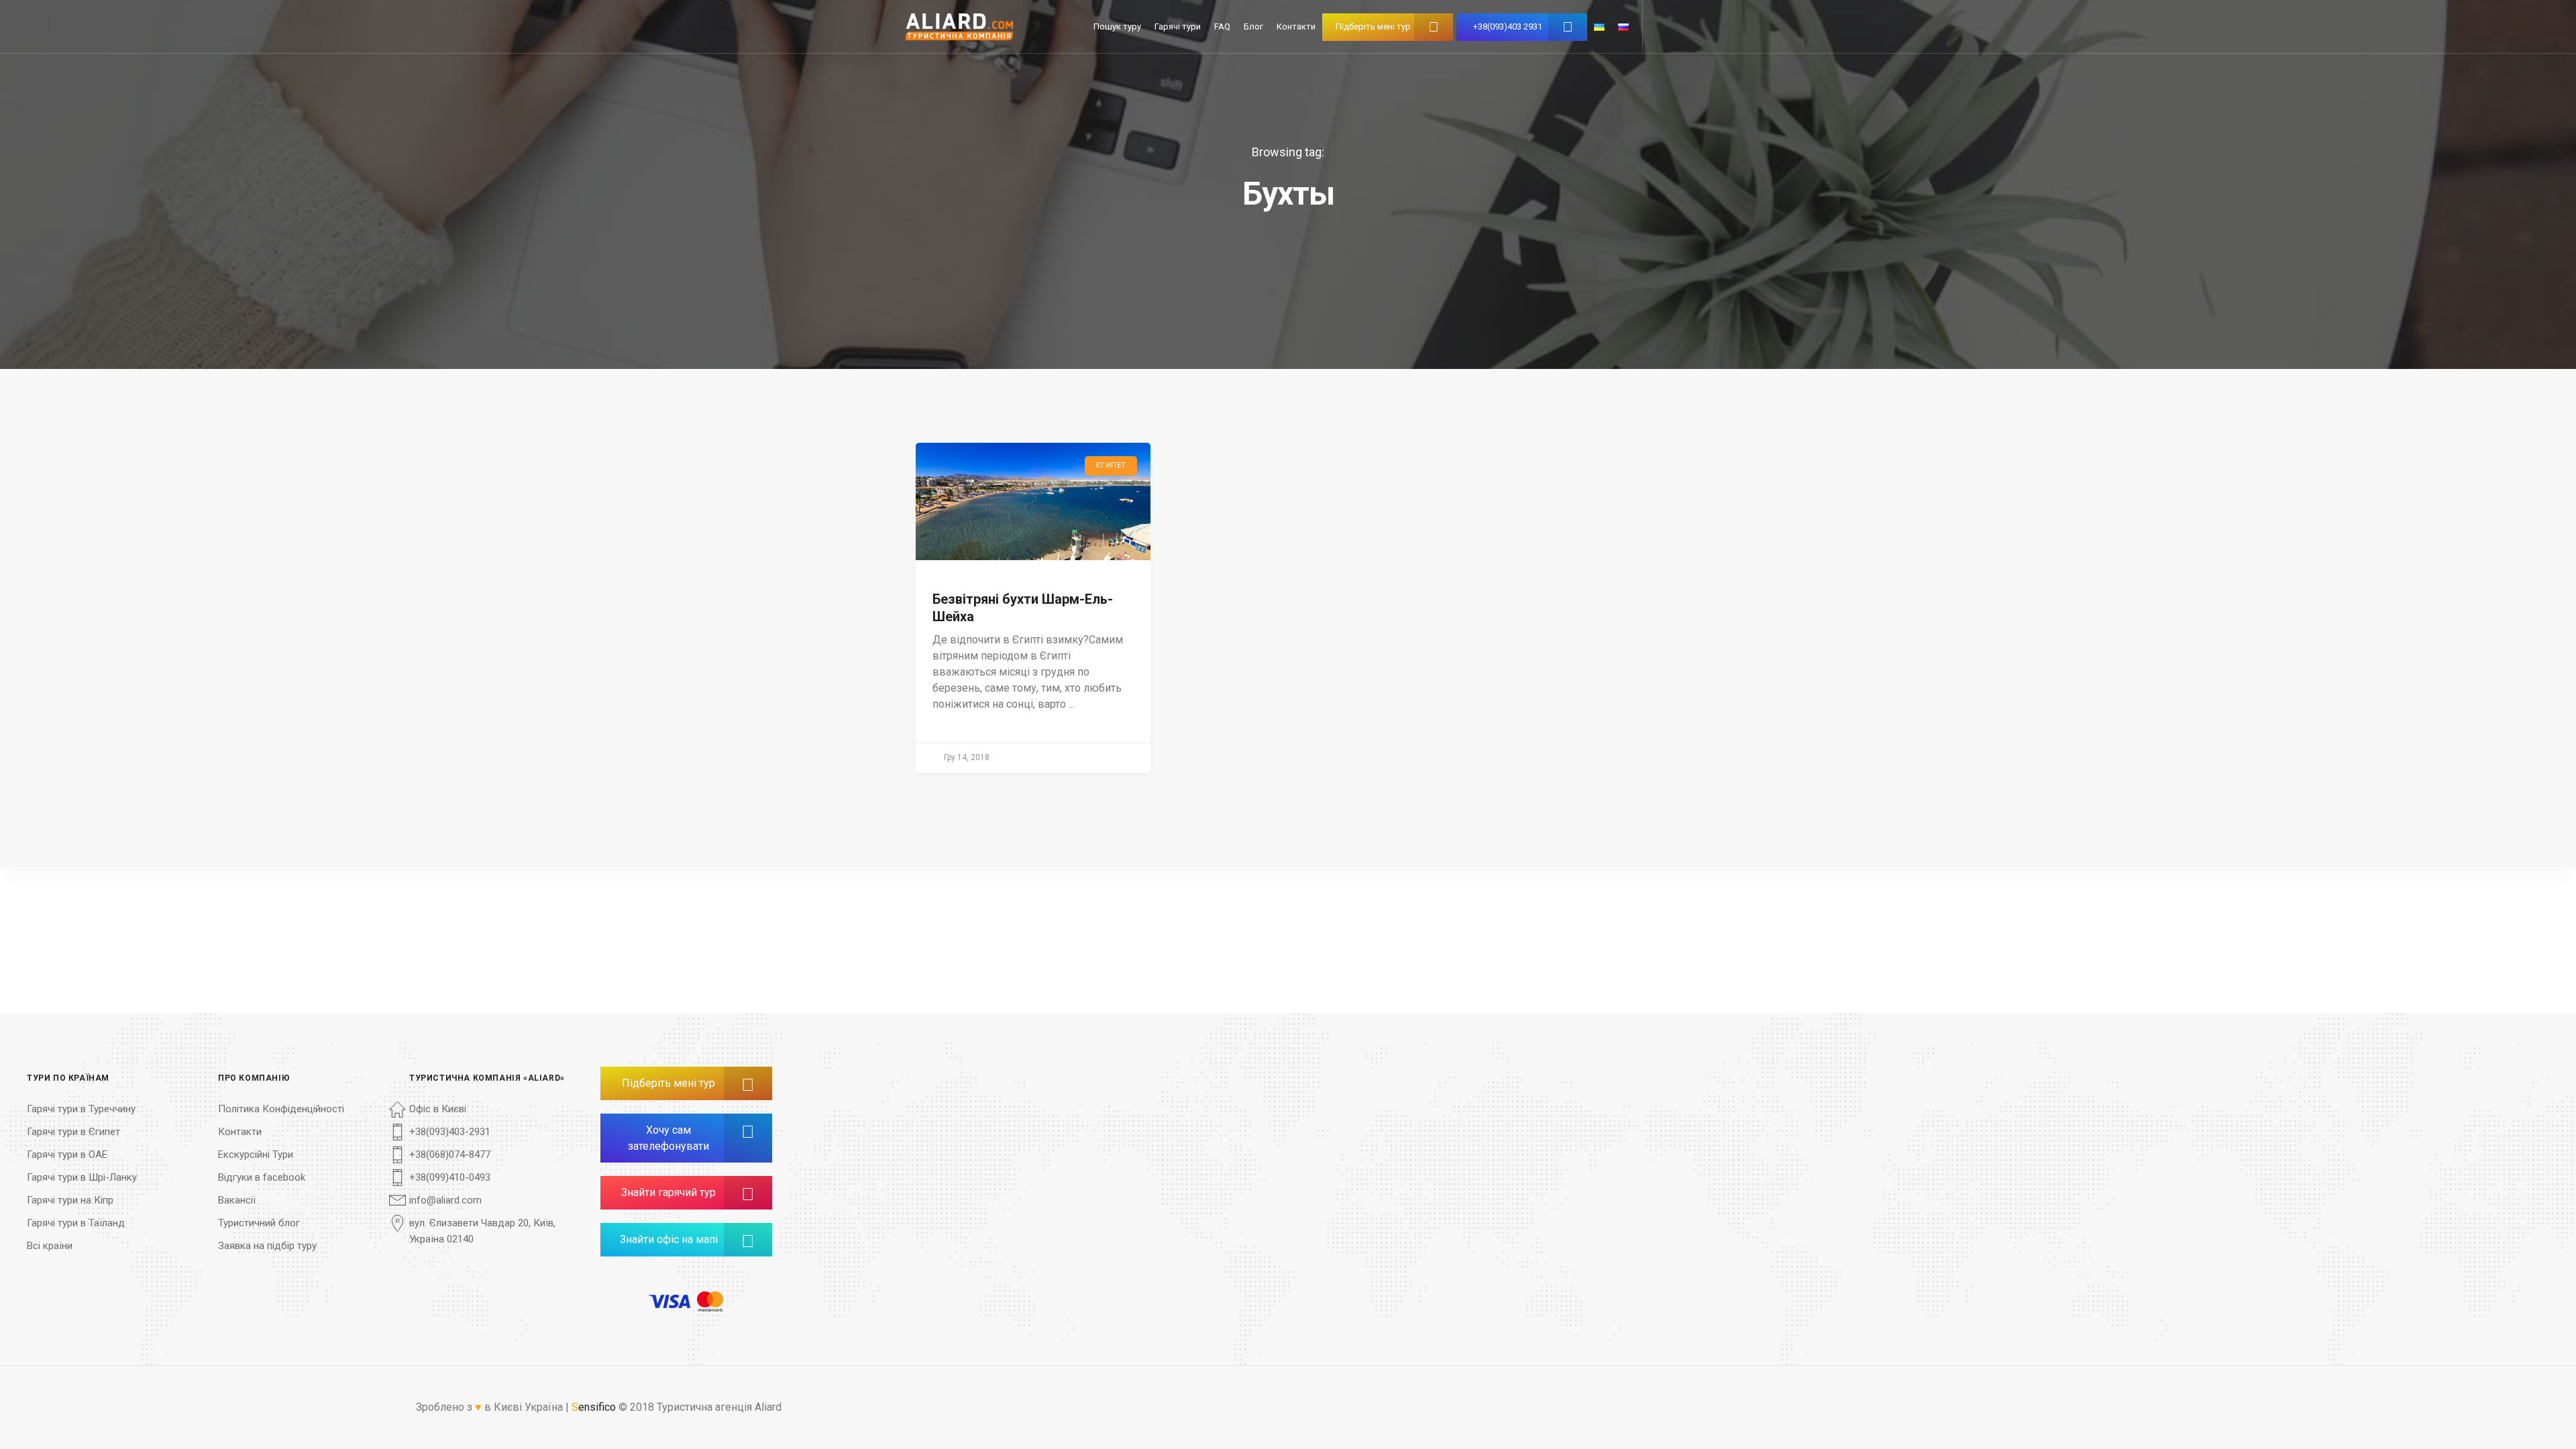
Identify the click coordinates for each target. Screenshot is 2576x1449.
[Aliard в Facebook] (678, 1279)
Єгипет (1111, 465)
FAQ (1222, 26)
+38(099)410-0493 (450, 1177)
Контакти (1296, 26)
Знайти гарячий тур (668, 1192)
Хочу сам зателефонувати (668, 1138)
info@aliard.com (445, 1200)
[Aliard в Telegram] (661, 1279)
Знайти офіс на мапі (669, 1239)
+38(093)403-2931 (450, 1132)
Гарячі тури (1178, 26)
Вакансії (237, 1200)
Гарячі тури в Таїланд (76, 1223)
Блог (1253, 26)
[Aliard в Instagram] (711, 1279)
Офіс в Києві (438, 1109)
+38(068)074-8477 (450, 1155)
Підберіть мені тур (1373, 26)
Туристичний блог (259, 1223)
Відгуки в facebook (262, 1177)
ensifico (594, 1407)
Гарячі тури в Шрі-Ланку (82, 1177)
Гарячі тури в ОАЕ (67, 1155)
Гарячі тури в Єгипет (73, 1132)
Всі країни (50, 1246)
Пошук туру (1117, 26)
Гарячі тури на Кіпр (70, 1200)
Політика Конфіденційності (281, 1109)
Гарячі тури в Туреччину (81, 1109)
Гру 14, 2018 (967, 757)
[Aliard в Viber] (695, 1279)
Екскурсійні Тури (256, 1155)
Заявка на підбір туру (267, 1246)
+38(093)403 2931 (1508, 26)
